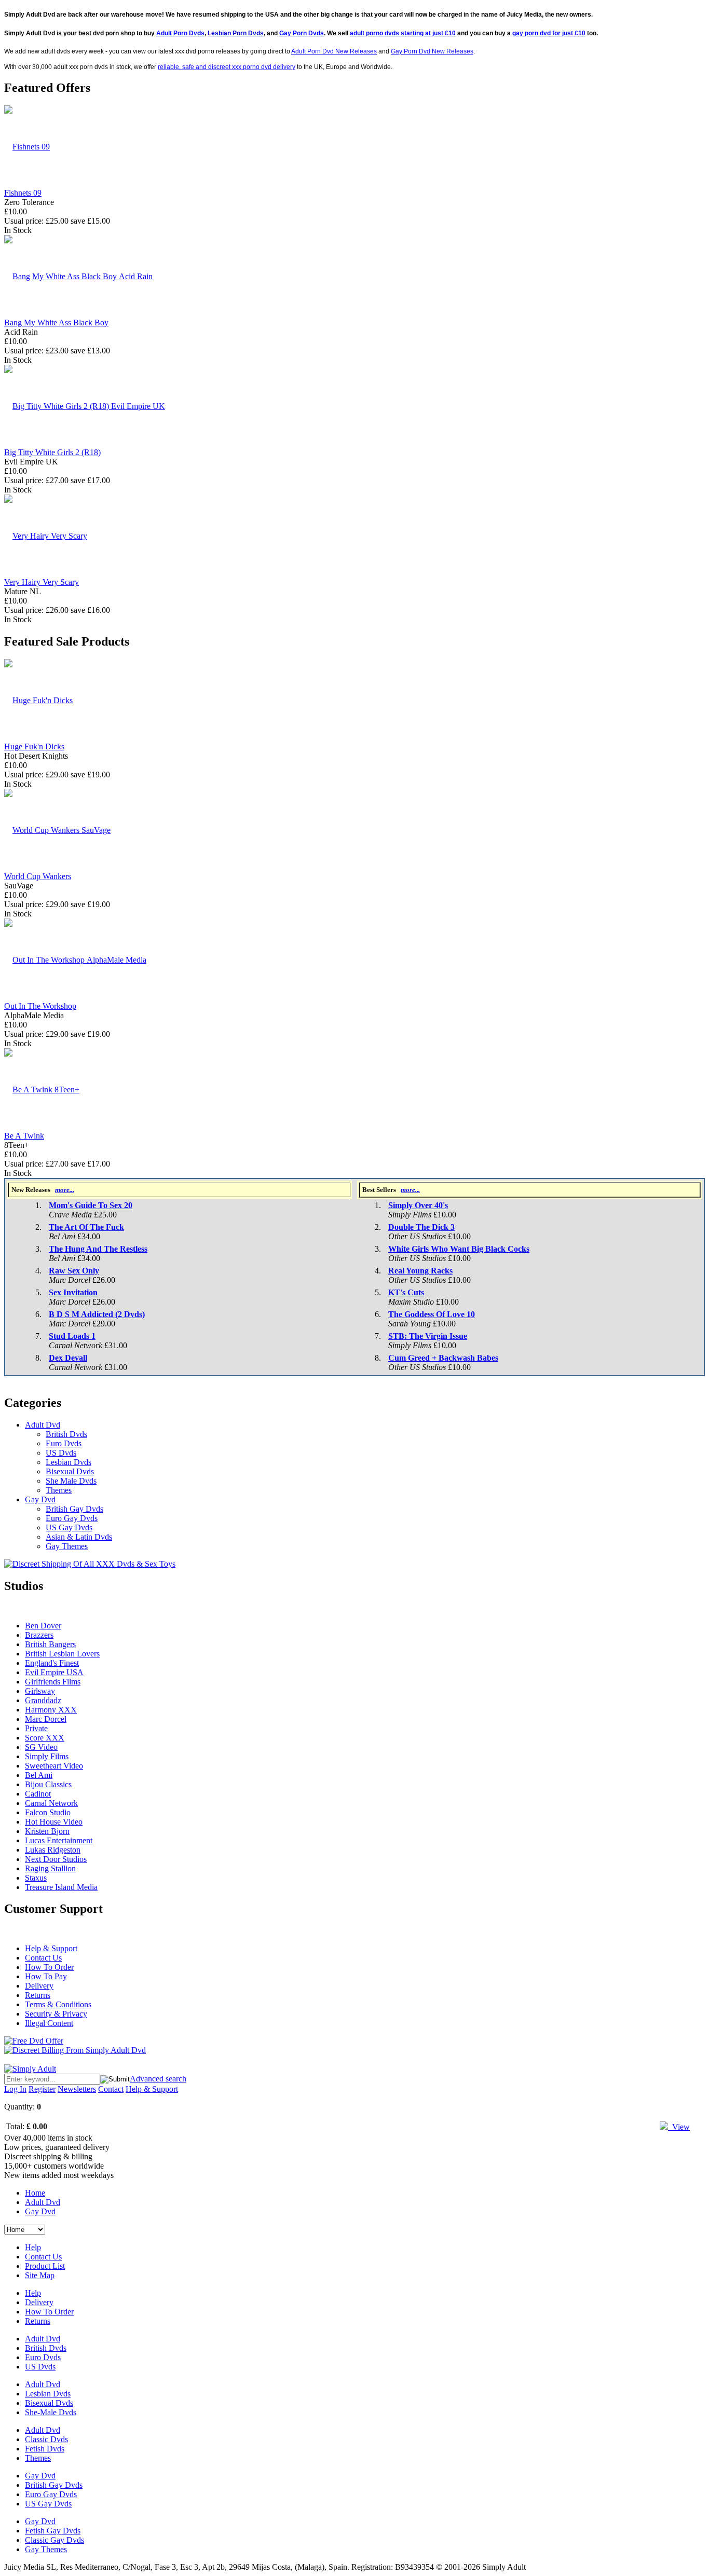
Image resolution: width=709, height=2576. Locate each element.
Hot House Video (54, 1822)
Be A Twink (24, 1136)
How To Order (49, 1967)
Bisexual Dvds (70, 1471)
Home (35, 2193)
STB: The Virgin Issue (428, 1336)
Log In (15, 2089)
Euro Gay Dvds (72, 1518)
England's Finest (52, 1663)
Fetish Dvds (45, 2449)
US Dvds (61, 1453)
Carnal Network (51, 1803)
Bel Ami (39, 1775)
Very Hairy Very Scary (42, 582)
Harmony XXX (51, 1710)
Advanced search (158, 2079)
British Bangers (50, 1644)
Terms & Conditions (58, 2004)
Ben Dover (43, 1626)
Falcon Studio (48, 1812)
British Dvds (66, 1434)
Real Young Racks (420, 1271)
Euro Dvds (64, 1443)
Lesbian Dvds (69, 1462)
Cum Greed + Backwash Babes (443, 1358)
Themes (59, 1490)
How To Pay (46, 1976)
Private (36, 1728)
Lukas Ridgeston (53, 1850)
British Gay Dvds (74, 1509)
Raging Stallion (50, 1868)
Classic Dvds (46, 2439)
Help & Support (51, 1948)
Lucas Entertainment (59, 1840)
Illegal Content (49, 2023)
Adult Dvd (43, 1425)
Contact (111, 2089)
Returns (38, 1995)
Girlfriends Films (53, 1682)
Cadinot (38, 1794)
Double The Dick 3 (421, 1227)
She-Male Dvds (51, 2412)
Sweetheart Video (54, 1766)
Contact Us (43, 1958)
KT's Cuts (406, 1292)
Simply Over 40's (418, 1205)
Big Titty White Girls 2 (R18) (52, 452)
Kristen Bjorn (47, 1831)
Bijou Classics (48, 1784)
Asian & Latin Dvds (79, 1537)
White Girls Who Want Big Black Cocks (459, 1249)
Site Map (40, 2275)
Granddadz (43, 1700)
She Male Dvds (71, 1481)
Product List (45, 2266)
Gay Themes (67, 1546)
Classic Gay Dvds (54, 2540)
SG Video (41, 1747)
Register (42, 2089)
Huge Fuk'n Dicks (34, 746)
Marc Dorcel (46, 1719)
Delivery (39, 1986)
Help (33, 2247)
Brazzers (39, 1635)
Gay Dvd (40, 1499)
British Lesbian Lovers (62, 1654)
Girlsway (40, 1691)
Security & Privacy (56, 2014)
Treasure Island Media (61, 1887)
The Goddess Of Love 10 (432, 1314)
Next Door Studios (56, 1859)
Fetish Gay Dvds (53, 2531)
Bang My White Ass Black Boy (56, 323)
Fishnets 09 (23, 193)
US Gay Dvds (69, 1527)
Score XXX (45, 1738)
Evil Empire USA (54, 1672)
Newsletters (77, 2089)
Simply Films (47, 1756)
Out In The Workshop (40, 1006)
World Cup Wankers (38, 876)
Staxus (36, 1878)
